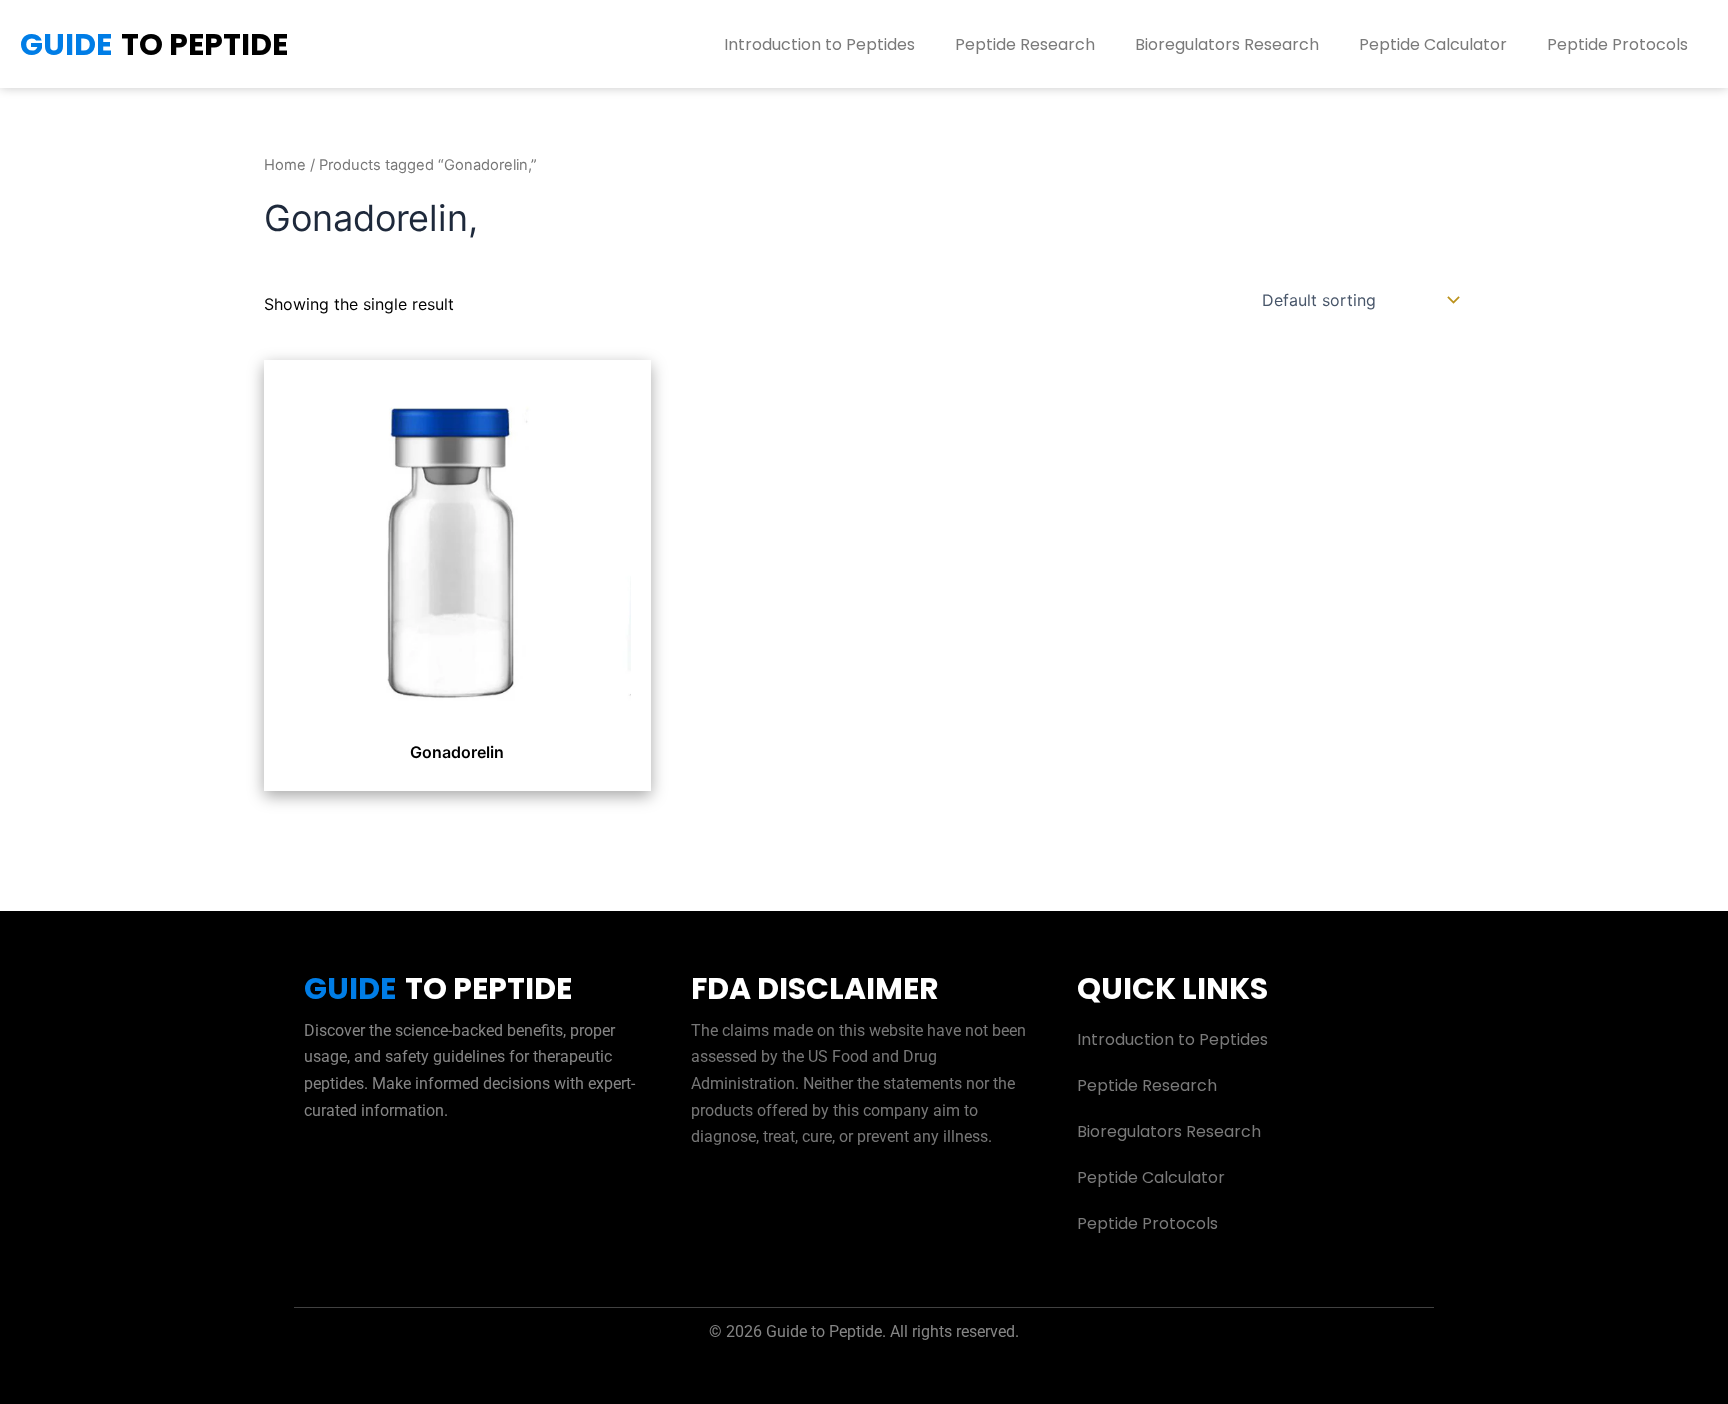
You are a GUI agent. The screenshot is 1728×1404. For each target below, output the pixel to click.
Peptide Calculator (1433, 44)
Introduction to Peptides (819, 44)
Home (285, 165)
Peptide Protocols (1617, 44)
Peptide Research (1025, 44)
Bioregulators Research (1227, 44)
